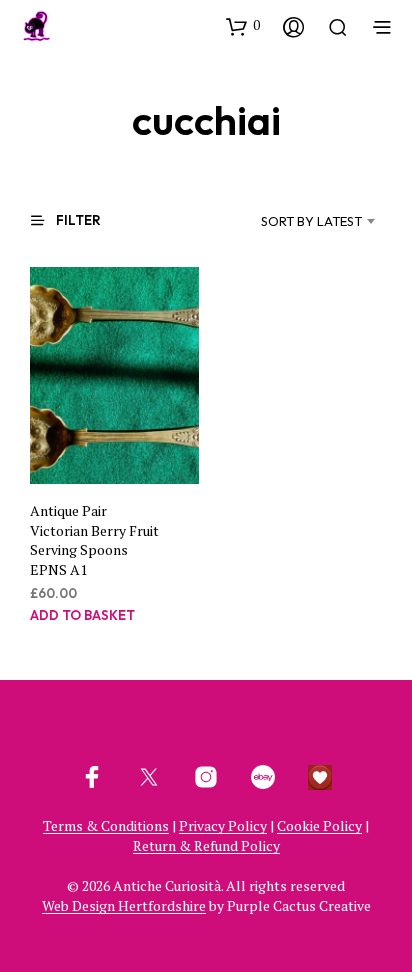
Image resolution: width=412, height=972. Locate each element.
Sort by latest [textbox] (311, 221)
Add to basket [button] (82, 614)
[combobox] (289, 221)
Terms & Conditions (106, 826)
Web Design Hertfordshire (124, 906)
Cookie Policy (319, 826)
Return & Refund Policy (206, 846)
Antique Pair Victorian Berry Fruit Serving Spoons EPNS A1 (94, 540)
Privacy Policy (223, 826)
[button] (243, 26)
